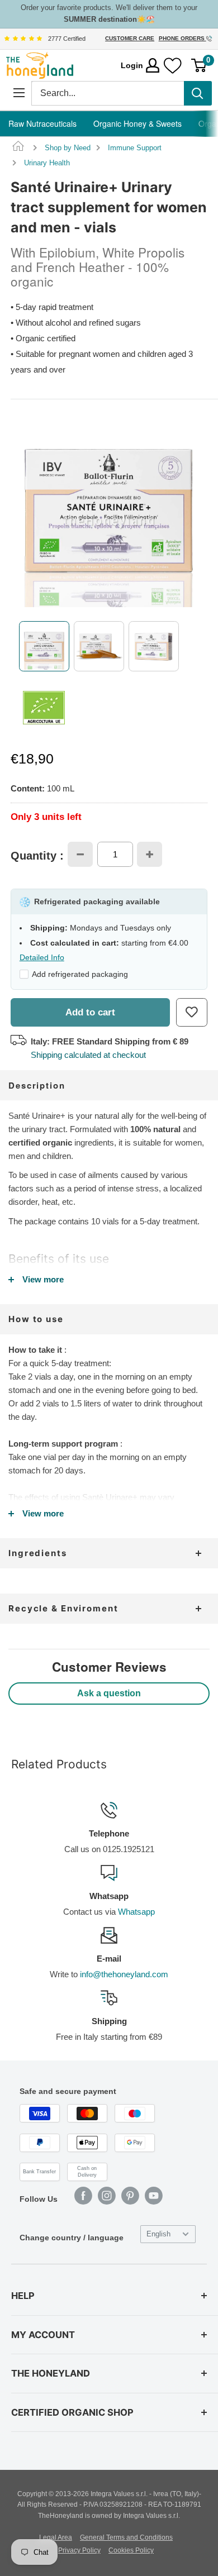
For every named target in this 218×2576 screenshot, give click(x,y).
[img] (23, 39)
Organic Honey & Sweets (138, 123)
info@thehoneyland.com (124, 1974)
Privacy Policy (79, 2550)
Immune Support (135, 148)
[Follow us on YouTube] (154, 2196)
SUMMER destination (100, 19)
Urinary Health (47, 163)
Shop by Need (68, 148)
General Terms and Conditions (126, 2537)
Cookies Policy (131, 2550)
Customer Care (130, 38)
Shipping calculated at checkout (88, 1055)
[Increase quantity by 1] (150, 854)
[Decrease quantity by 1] (80, 854)
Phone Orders (183, 38)
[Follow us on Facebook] (83, 2196)
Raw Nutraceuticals (42, 123)
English (158, 2234)
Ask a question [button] (109, 1693)
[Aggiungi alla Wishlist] (192, 1012)
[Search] (198, 93)
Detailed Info (42, 957)
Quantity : (37, 856)
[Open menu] (19, 93)
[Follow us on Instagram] (107, 2196)
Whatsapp (136, 1912)
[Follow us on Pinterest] (130, 2196)
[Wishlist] (173, 66)
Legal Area (56, 2537)
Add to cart (90, 1012)
